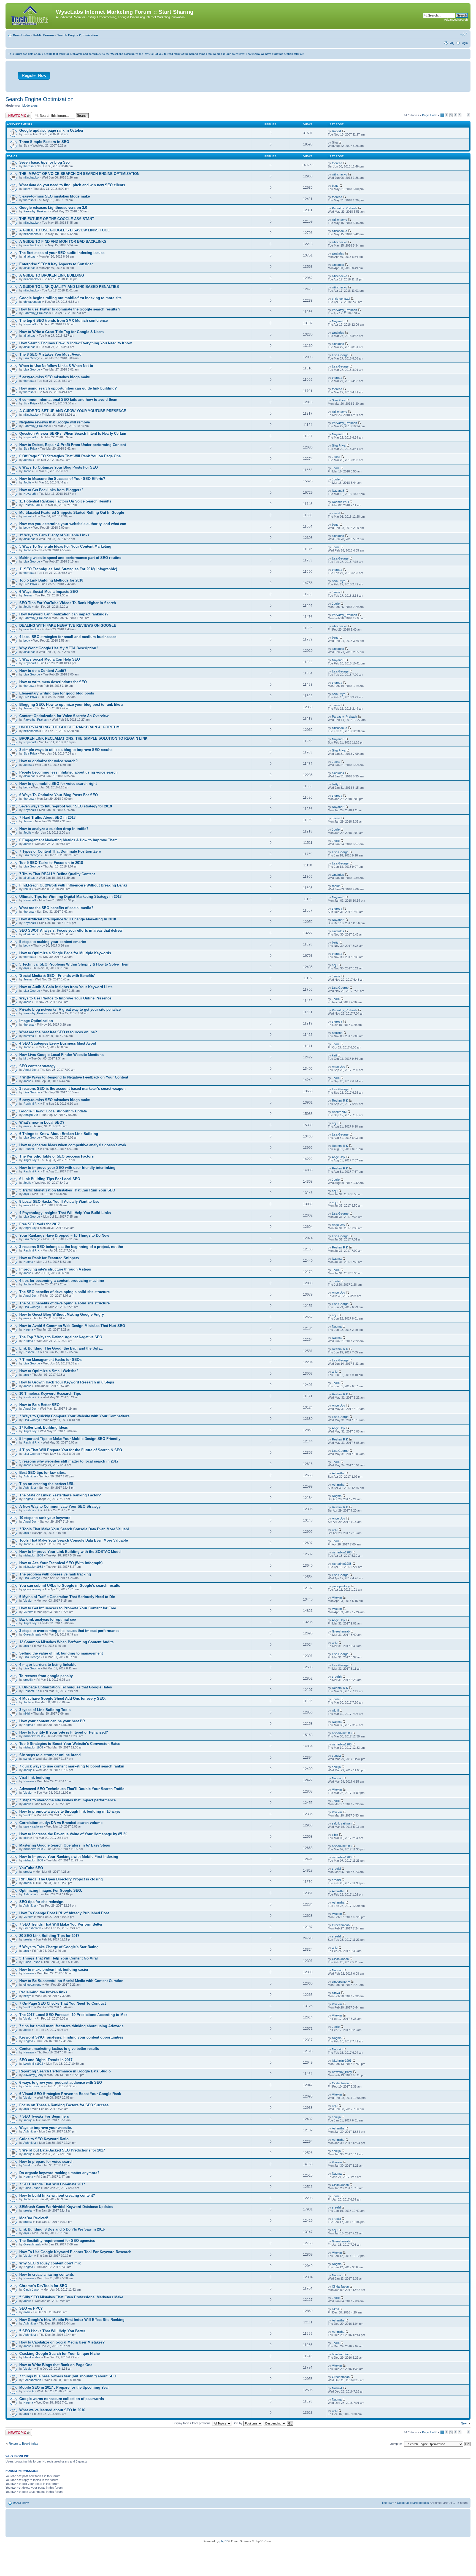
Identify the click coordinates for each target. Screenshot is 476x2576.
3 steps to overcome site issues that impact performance (67, 1800)
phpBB (224, 2541)
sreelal (28, 1872)
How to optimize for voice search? (48, 761)
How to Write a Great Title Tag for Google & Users (61, 332)
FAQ (451, 43)
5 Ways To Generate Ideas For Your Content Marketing (65, 546)
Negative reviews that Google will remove (55, 422)
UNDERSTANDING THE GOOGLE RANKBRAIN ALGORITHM (69, 727)
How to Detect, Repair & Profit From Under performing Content (73, 445)
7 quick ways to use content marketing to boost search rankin (72, 1766)
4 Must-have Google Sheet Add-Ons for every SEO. (63, 1698)
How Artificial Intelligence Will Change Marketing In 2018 (68, 919)
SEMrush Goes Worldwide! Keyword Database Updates (66, 2207)
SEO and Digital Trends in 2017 (46, 2060)
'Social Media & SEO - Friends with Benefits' (57, 976)
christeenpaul (32, 302)
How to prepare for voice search (46, 2162)
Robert (336, 131)
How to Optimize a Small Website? (49, 1371)
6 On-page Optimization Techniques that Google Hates (66, 1687)
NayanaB (30, 324)
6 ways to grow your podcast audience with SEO (61, 2082)
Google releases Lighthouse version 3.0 (53, 208)
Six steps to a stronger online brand (50, 1755)
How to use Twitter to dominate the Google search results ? (70, 309)
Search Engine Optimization (78, 35)
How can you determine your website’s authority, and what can (73, 524)
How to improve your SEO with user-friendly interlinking (67, 1168)
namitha (29, 1036)
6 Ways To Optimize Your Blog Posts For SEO (59, 467)
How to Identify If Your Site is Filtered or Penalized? (64, 1732)
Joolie (27, 471)
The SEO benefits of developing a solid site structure (64, 1292)
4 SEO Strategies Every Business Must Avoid (58, 1043)
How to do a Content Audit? (43, 671)
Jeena (28, 460)
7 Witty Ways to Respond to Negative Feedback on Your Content (74, 1077)
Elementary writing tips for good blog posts (57, 693)
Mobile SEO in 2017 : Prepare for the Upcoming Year (64, 2387)
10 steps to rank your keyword (45, 1518)
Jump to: (396, 2444)
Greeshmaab (32, 1634)
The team (388, 2503)
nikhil (27, 1713)
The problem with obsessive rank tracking (55, 1574)
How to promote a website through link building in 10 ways (70, 1811)
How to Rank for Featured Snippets (49, 1258)
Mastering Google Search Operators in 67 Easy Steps (65, 1845)
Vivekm (28, 1601)
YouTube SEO (31, 1868)
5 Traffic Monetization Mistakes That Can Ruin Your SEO (67, 1190)
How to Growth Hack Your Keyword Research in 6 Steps (67, 1382)
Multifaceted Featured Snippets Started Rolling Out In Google (72, 513)
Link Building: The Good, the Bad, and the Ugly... (61, 1348)
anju (26, 968)
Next (464, 2423)
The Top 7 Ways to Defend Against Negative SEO (61, 1337)
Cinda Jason (32, 1962)
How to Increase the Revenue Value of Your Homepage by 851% (73, 1834)
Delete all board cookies (413, 2503)
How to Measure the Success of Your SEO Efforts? (62, 479)
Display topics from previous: (192, 2423)
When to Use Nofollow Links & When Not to (56, 366)
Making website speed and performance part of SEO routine (70, 558)
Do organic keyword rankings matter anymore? (59, 2173)
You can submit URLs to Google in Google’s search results (70, 1586)
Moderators (30, 106)
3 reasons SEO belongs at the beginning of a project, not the (71, 1247)
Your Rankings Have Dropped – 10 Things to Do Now (64, 1235)
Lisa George (32, 358)
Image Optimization (36, 1021)
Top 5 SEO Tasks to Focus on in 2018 (51, 863)
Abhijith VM (31, 1115)
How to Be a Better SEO (39, 1405)
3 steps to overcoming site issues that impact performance (69, 1631)
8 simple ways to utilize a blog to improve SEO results (66, 750)
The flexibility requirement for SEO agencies (57, 2241)
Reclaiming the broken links (43, 1992)
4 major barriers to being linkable (48, 1665)
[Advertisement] (264, 77)
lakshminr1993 (33, 2064)
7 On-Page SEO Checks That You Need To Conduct (63, 2003)
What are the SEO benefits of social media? (56, 908)
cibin (26, 1838)
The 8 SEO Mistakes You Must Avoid (50, 354)
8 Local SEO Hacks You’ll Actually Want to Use (59, 1201)
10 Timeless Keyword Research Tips (50, 1394)
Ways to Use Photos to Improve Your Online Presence (65, 998)
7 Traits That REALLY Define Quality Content (57, 874)
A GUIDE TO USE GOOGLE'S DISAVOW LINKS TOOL (64, 230)
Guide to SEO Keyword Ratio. (44, 2139)
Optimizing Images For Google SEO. (51, 1890)
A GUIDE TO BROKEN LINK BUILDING (52, 275)
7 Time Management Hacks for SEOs (50, 1360)
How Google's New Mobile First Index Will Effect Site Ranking (72, 2320)
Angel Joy (30, 1070)
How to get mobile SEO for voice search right (58, 784)
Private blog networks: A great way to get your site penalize (70, 1009)
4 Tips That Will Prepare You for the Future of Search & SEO (71, 1450)
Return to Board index (23, 2443)
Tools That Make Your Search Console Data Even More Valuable (74, 1540)
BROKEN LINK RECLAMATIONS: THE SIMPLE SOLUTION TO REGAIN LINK (83, 738)
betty (27, 189)
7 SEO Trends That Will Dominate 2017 (52, 2184)
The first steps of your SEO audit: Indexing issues (62, 253)
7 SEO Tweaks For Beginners (44, 2116)
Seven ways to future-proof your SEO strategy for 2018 (66, 806)
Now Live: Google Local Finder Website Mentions (61, 1055)
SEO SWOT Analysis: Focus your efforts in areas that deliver (71, 930)
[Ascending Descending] (279, 2423)
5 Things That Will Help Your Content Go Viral (59, 1958)
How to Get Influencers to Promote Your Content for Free (68, 1608)
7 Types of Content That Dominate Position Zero (60, 851)
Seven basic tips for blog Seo (44, 162)
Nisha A (29, 2391)
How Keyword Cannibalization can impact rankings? (64, 614)
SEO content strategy (37, 1066)
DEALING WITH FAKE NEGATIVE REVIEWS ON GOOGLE (68, 625)
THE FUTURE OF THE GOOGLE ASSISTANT (57, 219)
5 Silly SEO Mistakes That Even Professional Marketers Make (71, 2297)
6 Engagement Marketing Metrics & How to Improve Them (68, 840)
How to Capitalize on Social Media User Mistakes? (62, 2342)
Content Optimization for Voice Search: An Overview (64, 716)
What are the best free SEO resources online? (58, 1032)
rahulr (27, 889)
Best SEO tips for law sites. (43, 1473)
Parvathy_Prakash (36, 211)
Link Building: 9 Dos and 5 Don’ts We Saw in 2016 (62, 2229)
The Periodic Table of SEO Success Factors (56, 1156)
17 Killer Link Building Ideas (44, 1427)
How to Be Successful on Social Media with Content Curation (71, 1981)
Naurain (29, 1781)
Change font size (464, 34)
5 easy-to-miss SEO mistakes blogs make (55, 196)
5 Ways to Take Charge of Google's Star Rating (59, 1947)
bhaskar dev (32, 2357)
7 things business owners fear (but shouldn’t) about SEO (68, 2376)
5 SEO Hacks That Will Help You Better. (53, 2331)
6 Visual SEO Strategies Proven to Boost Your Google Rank (70, 2094)
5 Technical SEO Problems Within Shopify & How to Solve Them (74, 964)
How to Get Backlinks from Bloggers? (51, 490)
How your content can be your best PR (52, 1721)
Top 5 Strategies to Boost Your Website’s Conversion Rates (70, 1744)
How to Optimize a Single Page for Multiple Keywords (65, 953)
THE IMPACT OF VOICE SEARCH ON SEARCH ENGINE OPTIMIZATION (79, 174)
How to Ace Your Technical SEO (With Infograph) (61, 1563)
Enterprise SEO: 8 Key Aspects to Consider (56, 264)
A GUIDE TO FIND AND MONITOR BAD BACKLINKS (63, 241)
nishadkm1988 (33, 1555)
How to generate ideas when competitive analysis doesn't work (73, 1145)
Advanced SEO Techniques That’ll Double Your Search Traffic (72, 1789)
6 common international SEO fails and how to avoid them (68, 400)
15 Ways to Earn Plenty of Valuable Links (54, 535)
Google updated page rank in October (51, 130)
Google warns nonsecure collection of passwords (62, 2399)
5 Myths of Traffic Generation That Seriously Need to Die (67, 1597)
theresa (29, 166)
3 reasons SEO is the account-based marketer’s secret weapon (72, 1089)
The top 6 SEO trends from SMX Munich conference (63, 321)
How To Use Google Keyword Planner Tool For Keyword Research (75, 2252)
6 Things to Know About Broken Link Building (59, 1134)
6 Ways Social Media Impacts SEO (49, 592)
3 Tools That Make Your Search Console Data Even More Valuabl (74, 1529)
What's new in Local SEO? (42, 1122)
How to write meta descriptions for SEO (53, 682)
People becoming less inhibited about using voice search (68, 772)
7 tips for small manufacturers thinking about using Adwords (71, 2026)
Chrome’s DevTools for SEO (43, 2286)
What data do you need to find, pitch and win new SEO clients (72, 185)
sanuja (28, 1759)
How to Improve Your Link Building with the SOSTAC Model (70, 1552)
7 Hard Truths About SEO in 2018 (47, 817)
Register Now (34, 75)
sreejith (28, 1680)
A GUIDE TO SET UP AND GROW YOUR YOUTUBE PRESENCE (73, 411)
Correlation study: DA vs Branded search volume (61, 1823)
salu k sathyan (33, 1826)
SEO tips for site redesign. (42, 1902)
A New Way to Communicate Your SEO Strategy (60, 1506)
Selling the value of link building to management (61, 1653)
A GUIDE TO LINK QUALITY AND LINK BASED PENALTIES (69, 287)
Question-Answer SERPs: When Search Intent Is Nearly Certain (73, 433)
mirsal (27, 516)
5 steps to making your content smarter (53, 942)
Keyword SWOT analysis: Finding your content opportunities (71, 2037)
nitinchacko (31, 177)
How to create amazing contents (47, 2274)
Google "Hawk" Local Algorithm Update (53, 1111)
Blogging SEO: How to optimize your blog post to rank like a (71, 705)
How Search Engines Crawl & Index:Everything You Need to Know (75, 343)
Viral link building (35, 1778)
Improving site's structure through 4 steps (55, 1269)
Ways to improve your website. (46, 2128)
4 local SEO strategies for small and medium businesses (68, 637)
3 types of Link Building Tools (45, 1710)
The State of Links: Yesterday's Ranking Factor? (60, 1495)
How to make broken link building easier (54, 1970)
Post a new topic (17, 114)
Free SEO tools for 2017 (40, 1224)
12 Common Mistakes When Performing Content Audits (66, 1642)
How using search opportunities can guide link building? (68, 388)
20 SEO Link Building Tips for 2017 (49, 1936)
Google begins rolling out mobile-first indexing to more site (70, 298)
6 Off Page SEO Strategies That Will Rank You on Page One (70, 456)
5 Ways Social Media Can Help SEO (50, 659)
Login (464, 43)
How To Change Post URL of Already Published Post (64, 1913)
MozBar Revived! (34, 2218)
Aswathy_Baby (33, 2075)
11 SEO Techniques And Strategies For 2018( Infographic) (68, 569)
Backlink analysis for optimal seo (48, 1619)
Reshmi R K (31, 1104)
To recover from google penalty (46, 1676)
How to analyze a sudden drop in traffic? (54, 829)
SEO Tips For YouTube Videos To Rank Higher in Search (68, 603)
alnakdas (29, 256)
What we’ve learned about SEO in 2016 (52, 2410)
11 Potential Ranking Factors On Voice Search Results (65, 501)
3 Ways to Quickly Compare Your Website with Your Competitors (74, 1416)
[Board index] (31, 16)
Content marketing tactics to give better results (59, 2049)
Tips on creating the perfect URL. (47, 1484)
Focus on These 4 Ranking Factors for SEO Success (64, 2105)
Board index (22, 35)
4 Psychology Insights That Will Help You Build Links (65, 1213)
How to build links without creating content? (57, 2195)
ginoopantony (32, 1589)
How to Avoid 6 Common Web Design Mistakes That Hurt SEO (72, 1326)
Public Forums (44, 35)
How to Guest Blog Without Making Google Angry (62, 1314)
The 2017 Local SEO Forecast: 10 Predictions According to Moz (73, 2015)
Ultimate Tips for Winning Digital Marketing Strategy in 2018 (70, 897)
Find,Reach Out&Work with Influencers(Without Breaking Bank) (73, 885)
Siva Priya (30, 403)
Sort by (238, 2423)
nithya (27, 1996)
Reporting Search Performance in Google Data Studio (65, 2071)
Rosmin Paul (32, 505)
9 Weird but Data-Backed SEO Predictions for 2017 (62, 2150)
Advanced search (456, 20)
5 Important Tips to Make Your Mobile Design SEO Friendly (70, 1439)
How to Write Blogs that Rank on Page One (56, 2365)
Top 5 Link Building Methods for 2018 (51, 580)
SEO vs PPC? (31, 2308)
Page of (430, 115)
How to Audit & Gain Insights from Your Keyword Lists (66, 987)
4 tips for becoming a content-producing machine (62, 1281)
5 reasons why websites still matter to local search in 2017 (69, 1461)
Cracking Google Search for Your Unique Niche (59, 2354)
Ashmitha (30, 1476)
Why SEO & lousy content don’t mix (50, 2263)
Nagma (28, 1262)
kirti (26, 1058)
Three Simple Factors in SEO (44, 142)
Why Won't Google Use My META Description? (59, 648)
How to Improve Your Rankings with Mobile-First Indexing (69, 1857)
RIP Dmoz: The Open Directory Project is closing (61, 1879)
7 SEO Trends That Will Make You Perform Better (61, 1924)
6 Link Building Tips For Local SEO (50, 1179)
